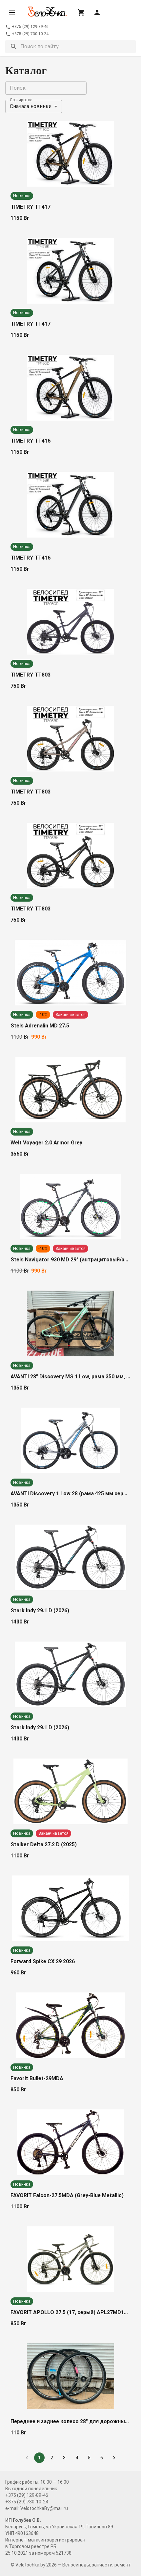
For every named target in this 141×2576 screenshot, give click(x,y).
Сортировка (21, 100)
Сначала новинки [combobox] (31, 106)
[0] (81, 12)
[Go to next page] (114, 2458)
